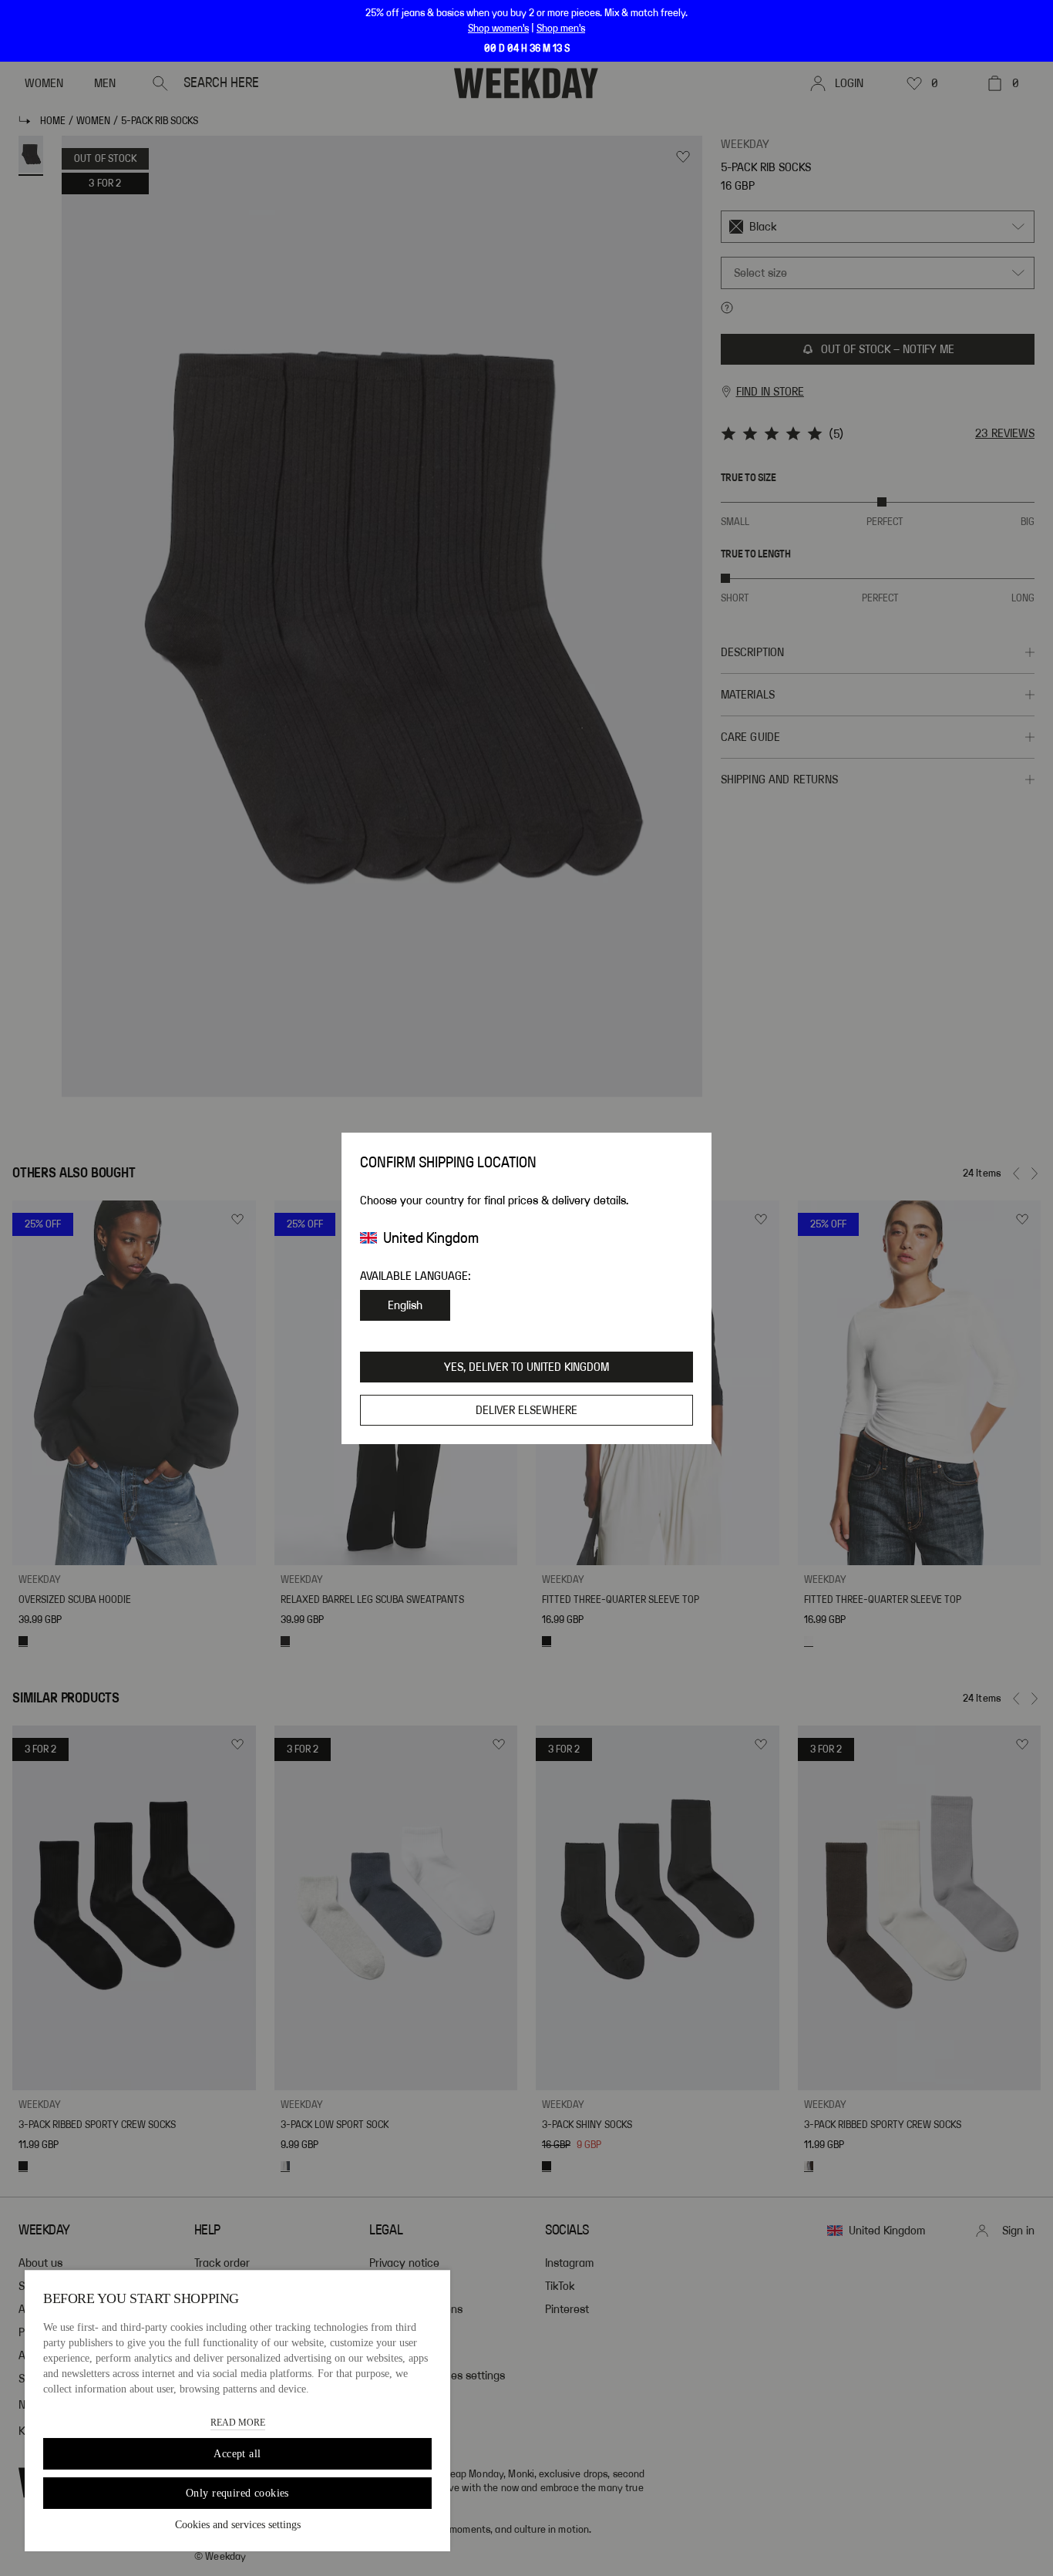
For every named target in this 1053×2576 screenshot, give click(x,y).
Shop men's (561, 29)
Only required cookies (237, 2493)
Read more (238, 2423)
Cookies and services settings (238, 2525)
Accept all (237, 2454)
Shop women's (498, 29)
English (405, 1305)
